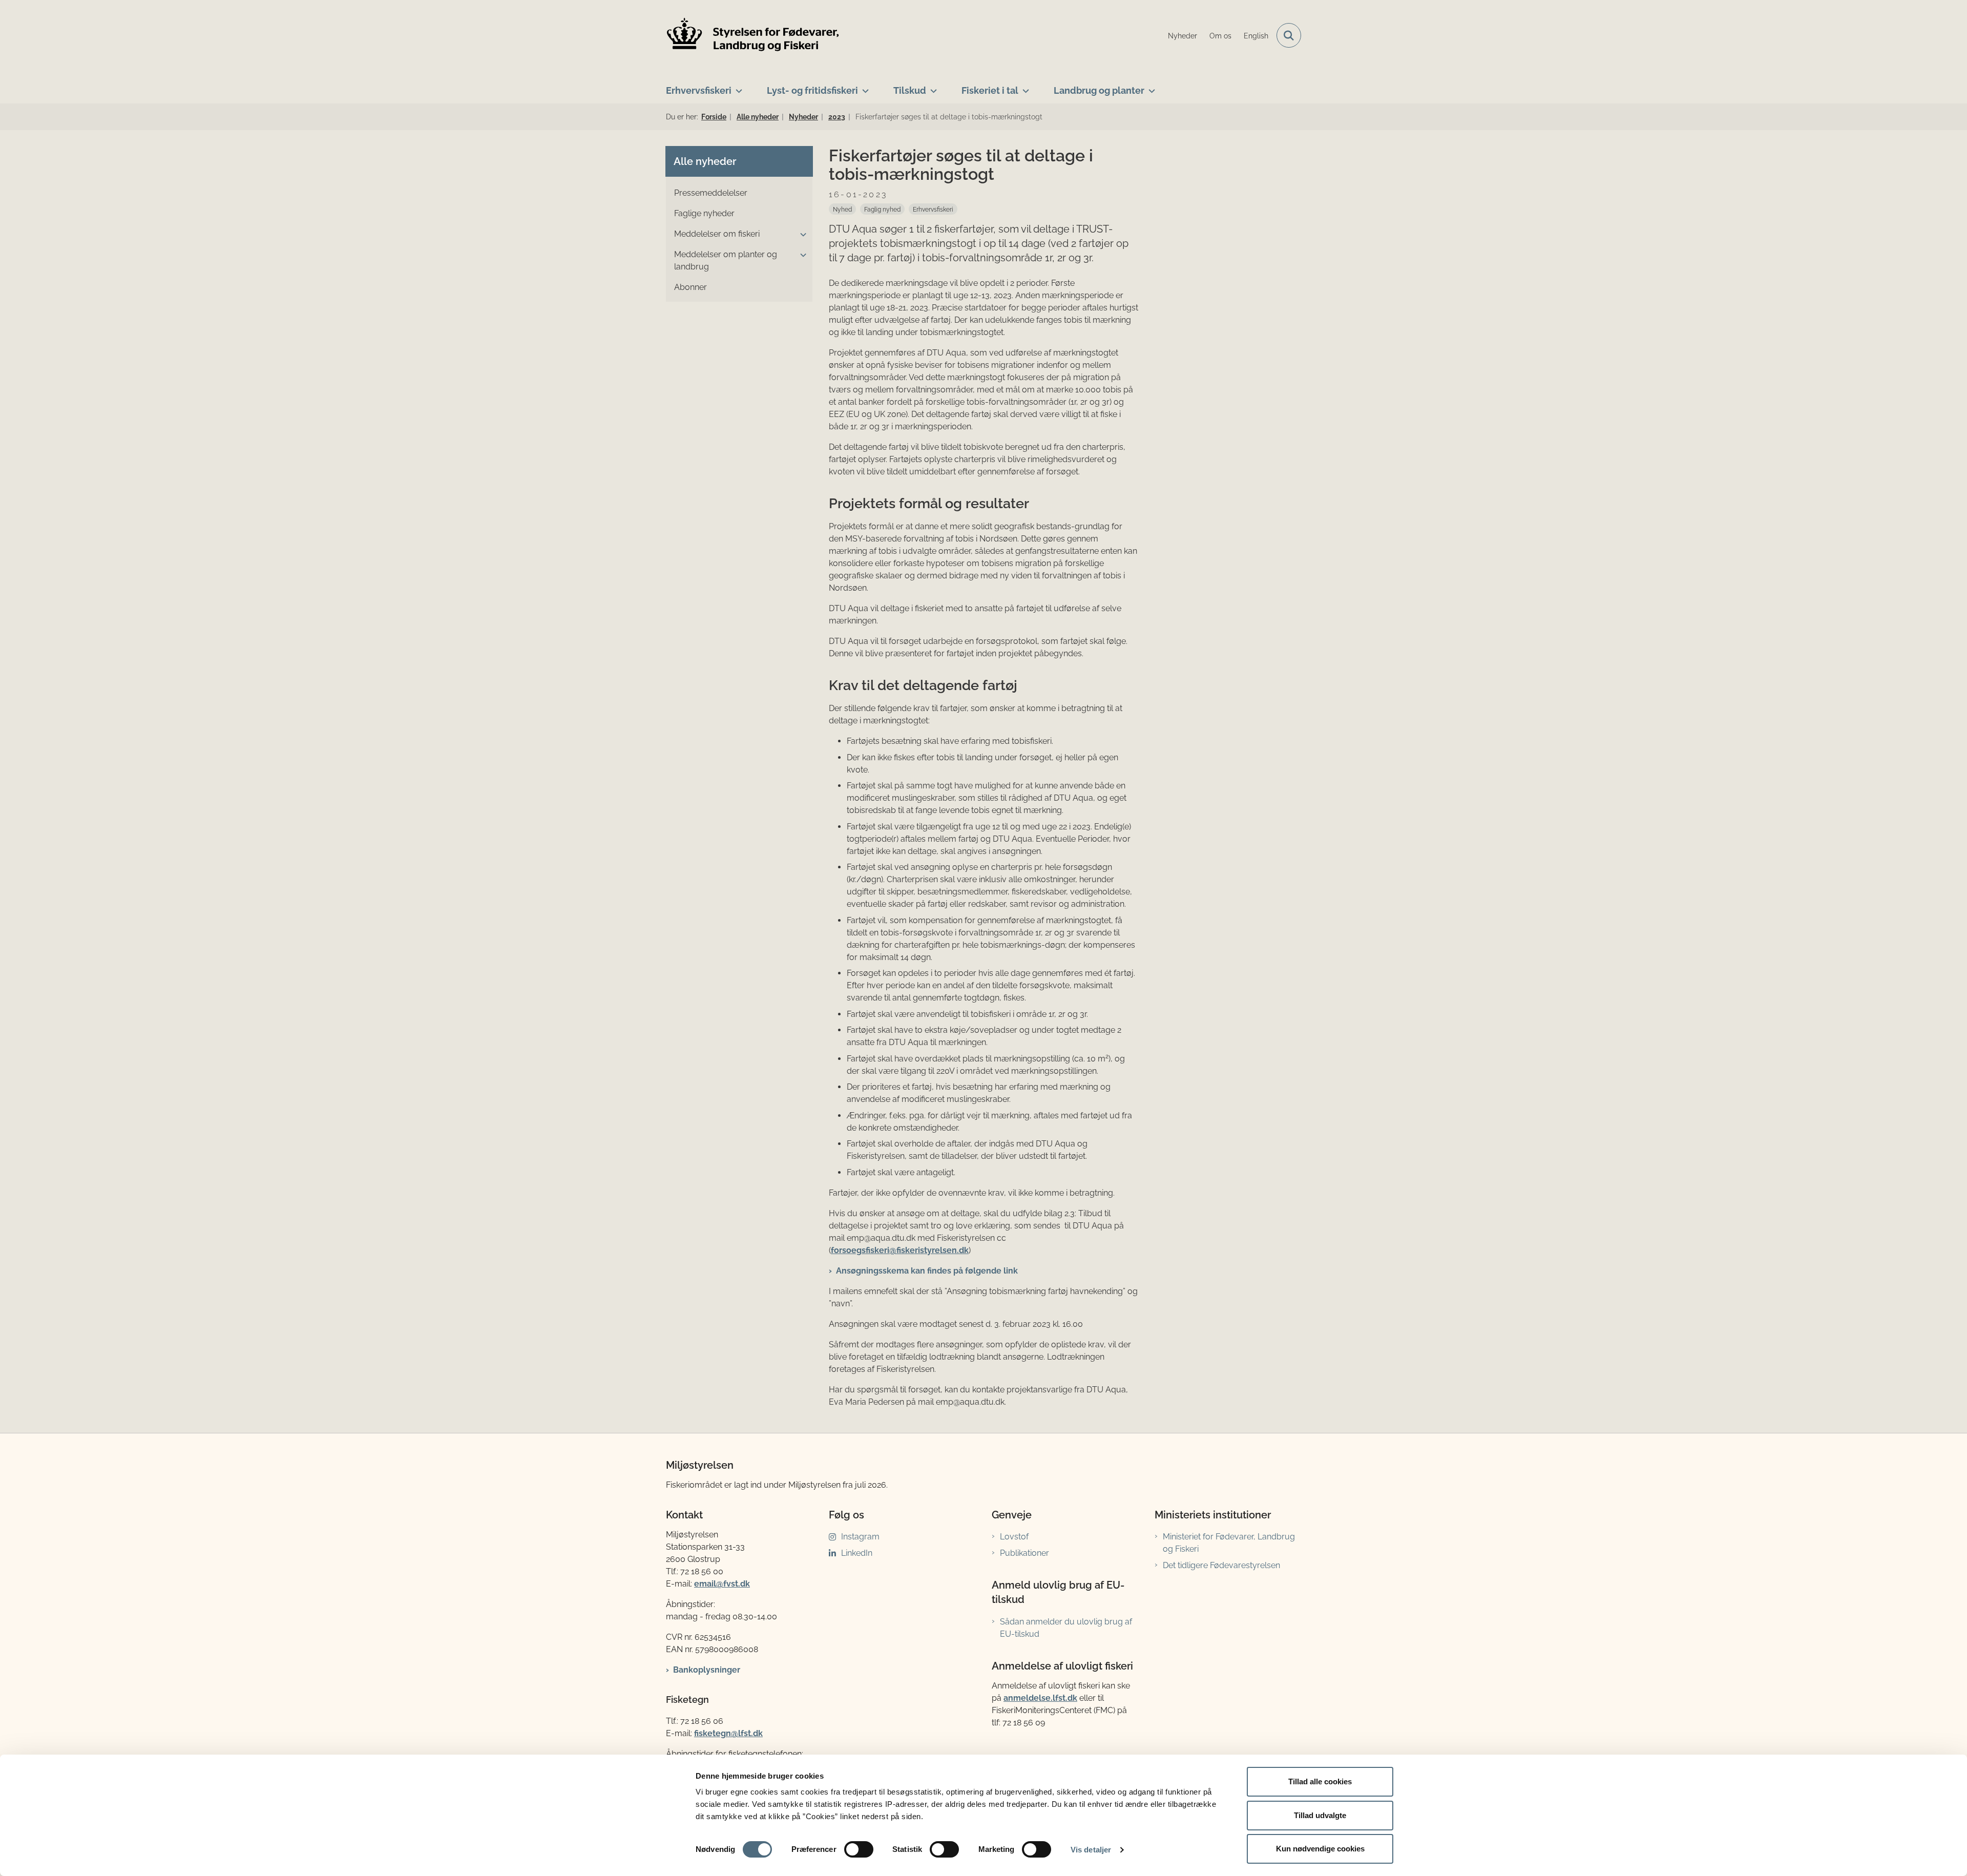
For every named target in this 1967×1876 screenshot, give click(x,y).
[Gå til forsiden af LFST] (753, 36)
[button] (801, 235)
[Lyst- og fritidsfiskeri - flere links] (863, 87)
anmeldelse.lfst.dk (1040, 1698)
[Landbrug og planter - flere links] (1150, 87)
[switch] (859, 1849)
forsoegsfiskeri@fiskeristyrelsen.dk (900, 1250)
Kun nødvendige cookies (1320, 1849)
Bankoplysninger (707, 1670)
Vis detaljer (1091, 1850)
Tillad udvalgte (1320, 1815)
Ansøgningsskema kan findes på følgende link (927, 1271)
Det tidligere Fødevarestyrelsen (1221, 1565)
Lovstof (1014, 1537)
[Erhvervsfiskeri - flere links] (737, 87)
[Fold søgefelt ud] (1289, 35)
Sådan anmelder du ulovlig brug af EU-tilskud (1066, 1628)
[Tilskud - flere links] (932, 87)
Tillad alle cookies (1320, 1781)
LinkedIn (857, 1553)
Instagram (860, 1537)
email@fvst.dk (722, 1584)
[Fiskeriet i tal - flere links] (1024, 87)
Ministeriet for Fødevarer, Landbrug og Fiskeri (1229, 1543)
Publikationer (1024, 1553)
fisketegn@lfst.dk (728, 1733)
